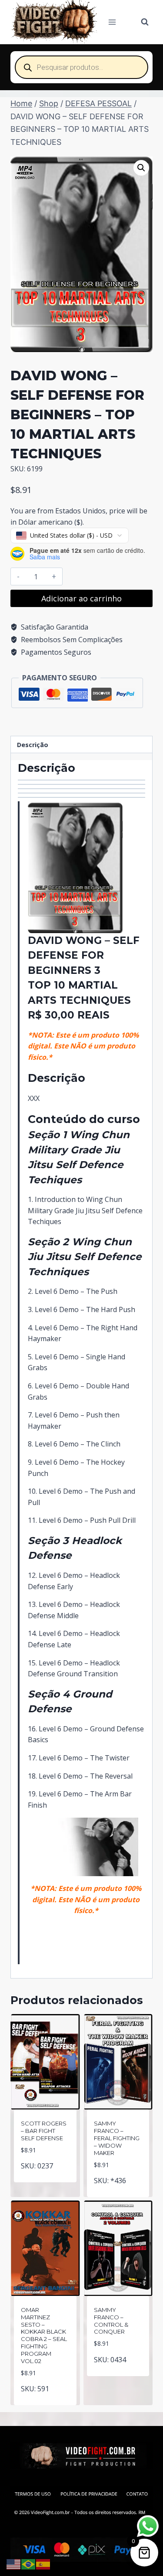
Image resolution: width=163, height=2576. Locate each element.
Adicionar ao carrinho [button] (46, 2174)
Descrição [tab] (33, 745)
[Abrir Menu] (112, 22)
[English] (14, 2563)
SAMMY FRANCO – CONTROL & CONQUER (111, 2321)
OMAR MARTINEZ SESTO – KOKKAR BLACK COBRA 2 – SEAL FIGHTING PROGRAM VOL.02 (44, 2335)
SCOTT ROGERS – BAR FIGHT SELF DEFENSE (44, 2131)
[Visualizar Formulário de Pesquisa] (145, 22)
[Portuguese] (29, 2563)
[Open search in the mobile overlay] (81, 67)
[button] (141, 168)
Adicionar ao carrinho (81, 598)
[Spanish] (43, 2563)
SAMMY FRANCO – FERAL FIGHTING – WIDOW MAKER (117, 2138)
